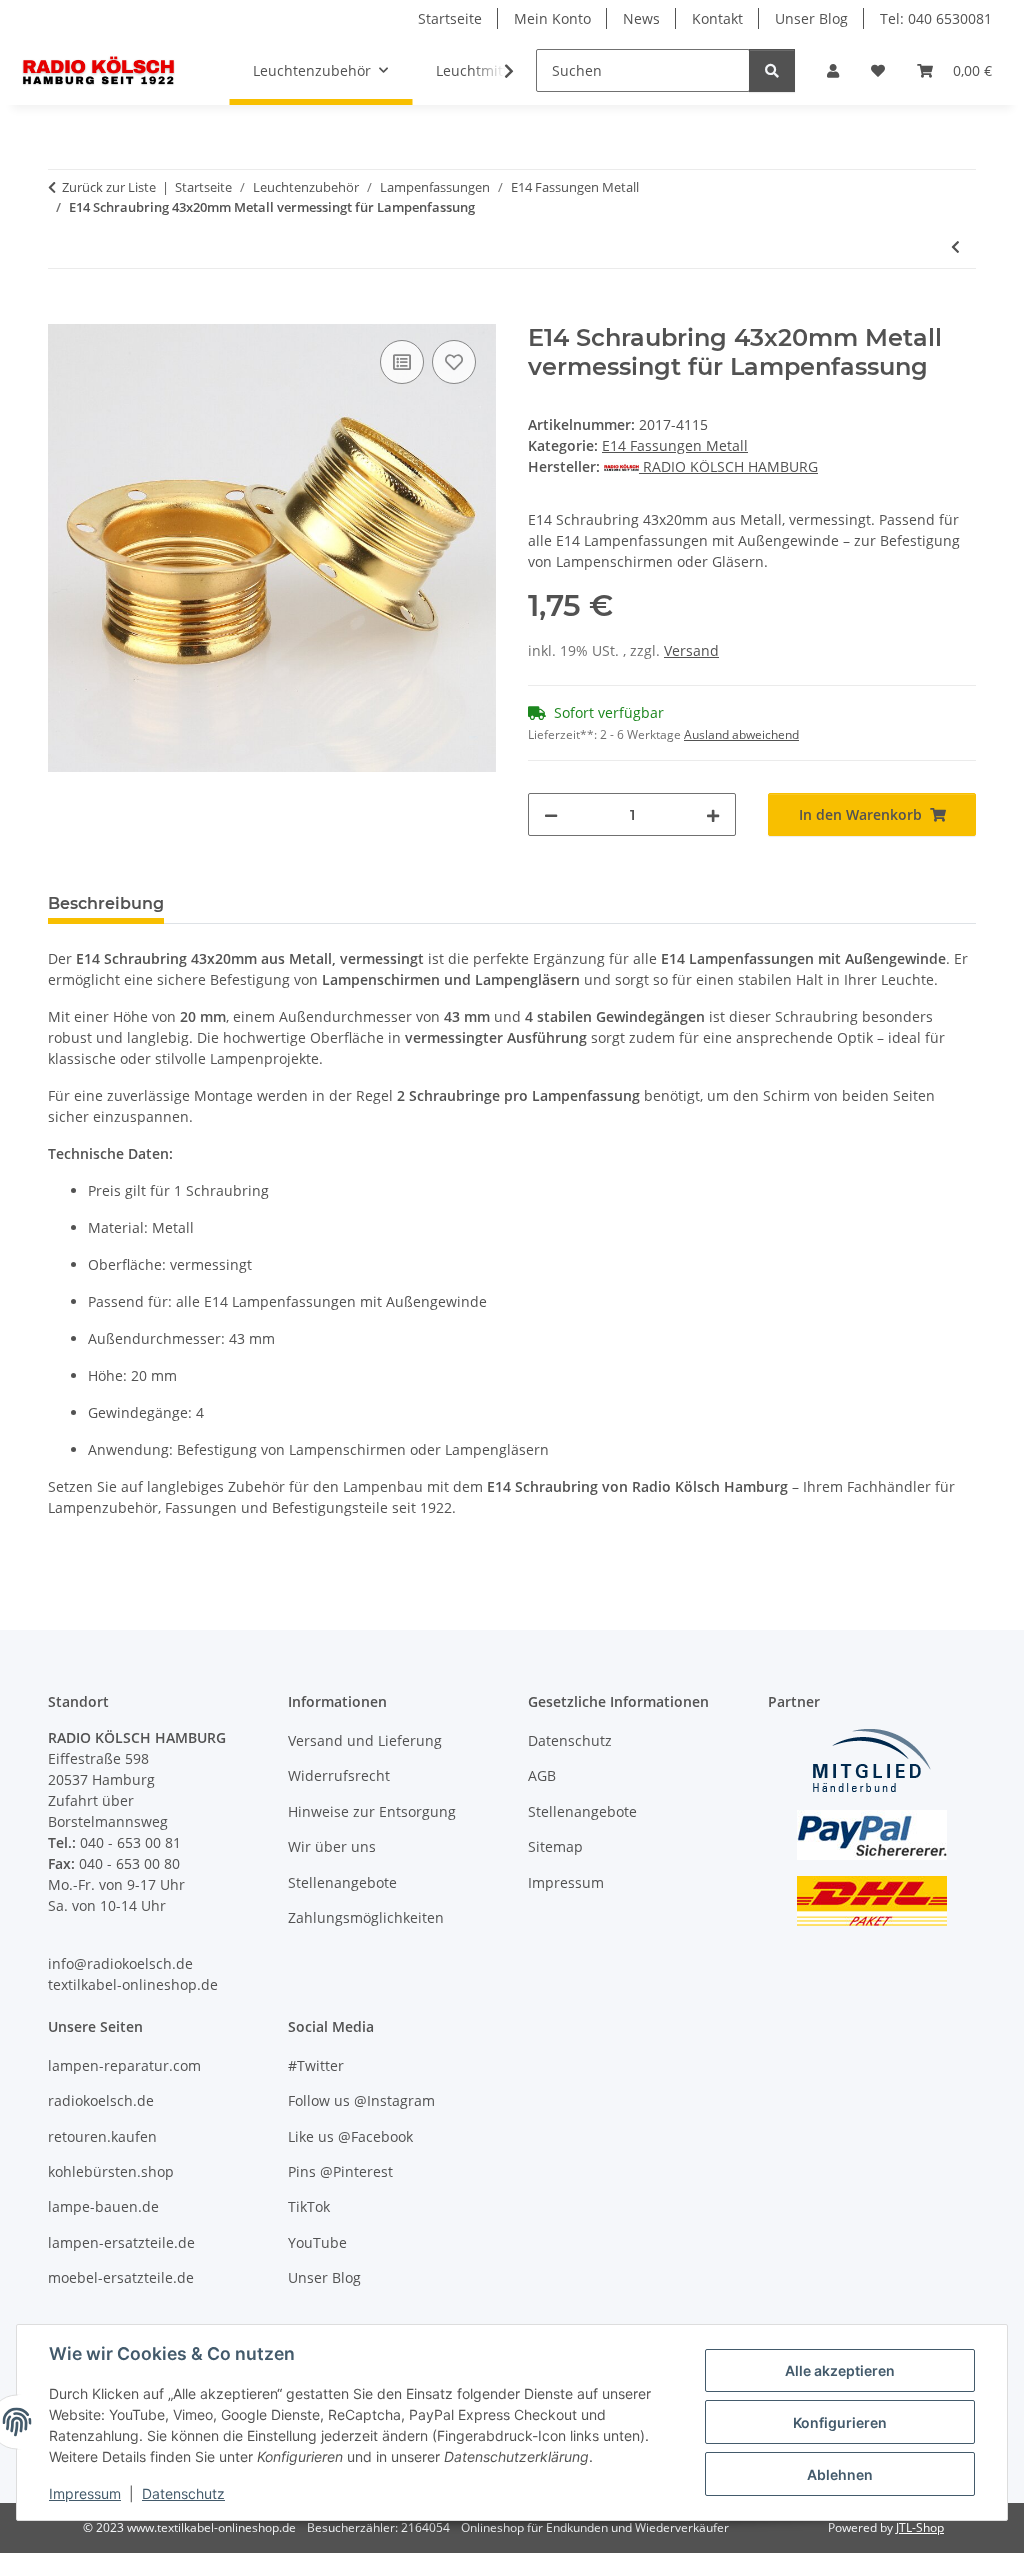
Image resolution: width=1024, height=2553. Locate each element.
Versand (691, 650)
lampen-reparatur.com (124, 2065)
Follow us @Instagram (361, 2100)
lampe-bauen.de (103, 2206)
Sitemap (555, 1846)
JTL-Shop (920, 2527)
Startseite (450, 18)
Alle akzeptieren (840, 2370)
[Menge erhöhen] (713, 814)
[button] (833, 70)
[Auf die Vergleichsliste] (402, 362)
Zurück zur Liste (109, 187)
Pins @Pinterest (340, 2171)
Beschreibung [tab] (106, 903)
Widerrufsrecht (339, 1775)
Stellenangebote (342, 1882)
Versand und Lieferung (365, 1740)
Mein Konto (552, 18)
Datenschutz (183, 2493)
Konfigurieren (840, 2422)
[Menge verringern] (551, 814)
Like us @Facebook (350, 2136)
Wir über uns (332, 1846)
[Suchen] (772, 70)
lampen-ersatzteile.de (121, 2242)
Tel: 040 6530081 (936, 18)
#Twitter (316, 2065)
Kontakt (717, 18)
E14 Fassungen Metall (675, 445)
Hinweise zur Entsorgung (372, 1811)
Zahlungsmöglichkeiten (366, 1917)
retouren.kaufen (102, 2136)
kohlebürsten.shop (111, 2171)
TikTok (309, 2206)
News (641, 18)
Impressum (85, 2493)
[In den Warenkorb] (64, 313)
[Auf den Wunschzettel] (454, 362)
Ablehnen (840, 2474)
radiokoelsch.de (101, 2100)
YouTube (317, 2242)
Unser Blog (811, 18)
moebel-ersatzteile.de (121, 2277)
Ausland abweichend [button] (741, 734)
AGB (542, 1775)
